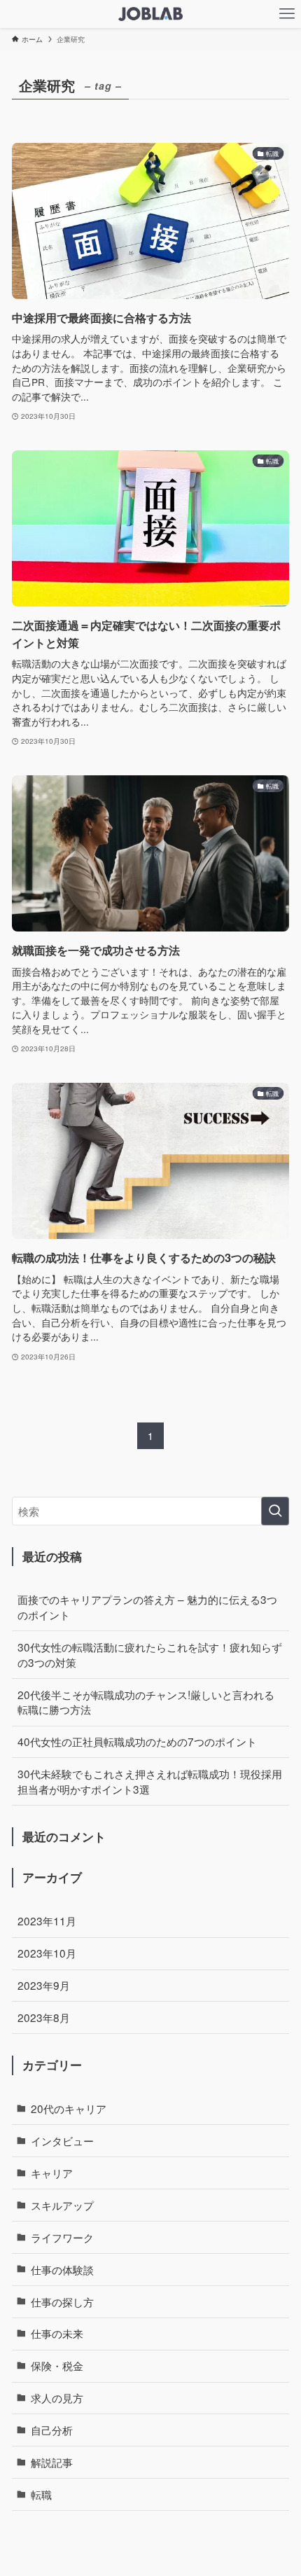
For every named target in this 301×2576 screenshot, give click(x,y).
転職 (41, 2494)
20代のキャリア (69, 2108)
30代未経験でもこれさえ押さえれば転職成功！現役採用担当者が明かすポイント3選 (150, 1781)
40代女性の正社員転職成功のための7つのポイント (137, 1741)
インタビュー (62, 2140)
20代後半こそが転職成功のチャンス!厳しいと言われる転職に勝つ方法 (146, 1702)
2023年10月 (47, 1953)
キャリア (52, 2173)
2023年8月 (44, 2017)
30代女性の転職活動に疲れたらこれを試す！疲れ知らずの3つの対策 (150, 1654)
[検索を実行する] (275, 1511)
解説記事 (52, 2462)
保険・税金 (57, 2365)
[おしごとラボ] (150, 14)
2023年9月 (44, 1985)
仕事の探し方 (62, 2301)
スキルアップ (62, 2205)
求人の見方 (57, 2397)
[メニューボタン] (287, 14)
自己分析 (52, 2430)
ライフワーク (62, 2237)
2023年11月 (47, 1920)
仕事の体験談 (62, 2269)
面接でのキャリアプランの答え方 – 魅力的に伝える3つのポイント (147, 1607)
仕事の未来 (57, 2333)
